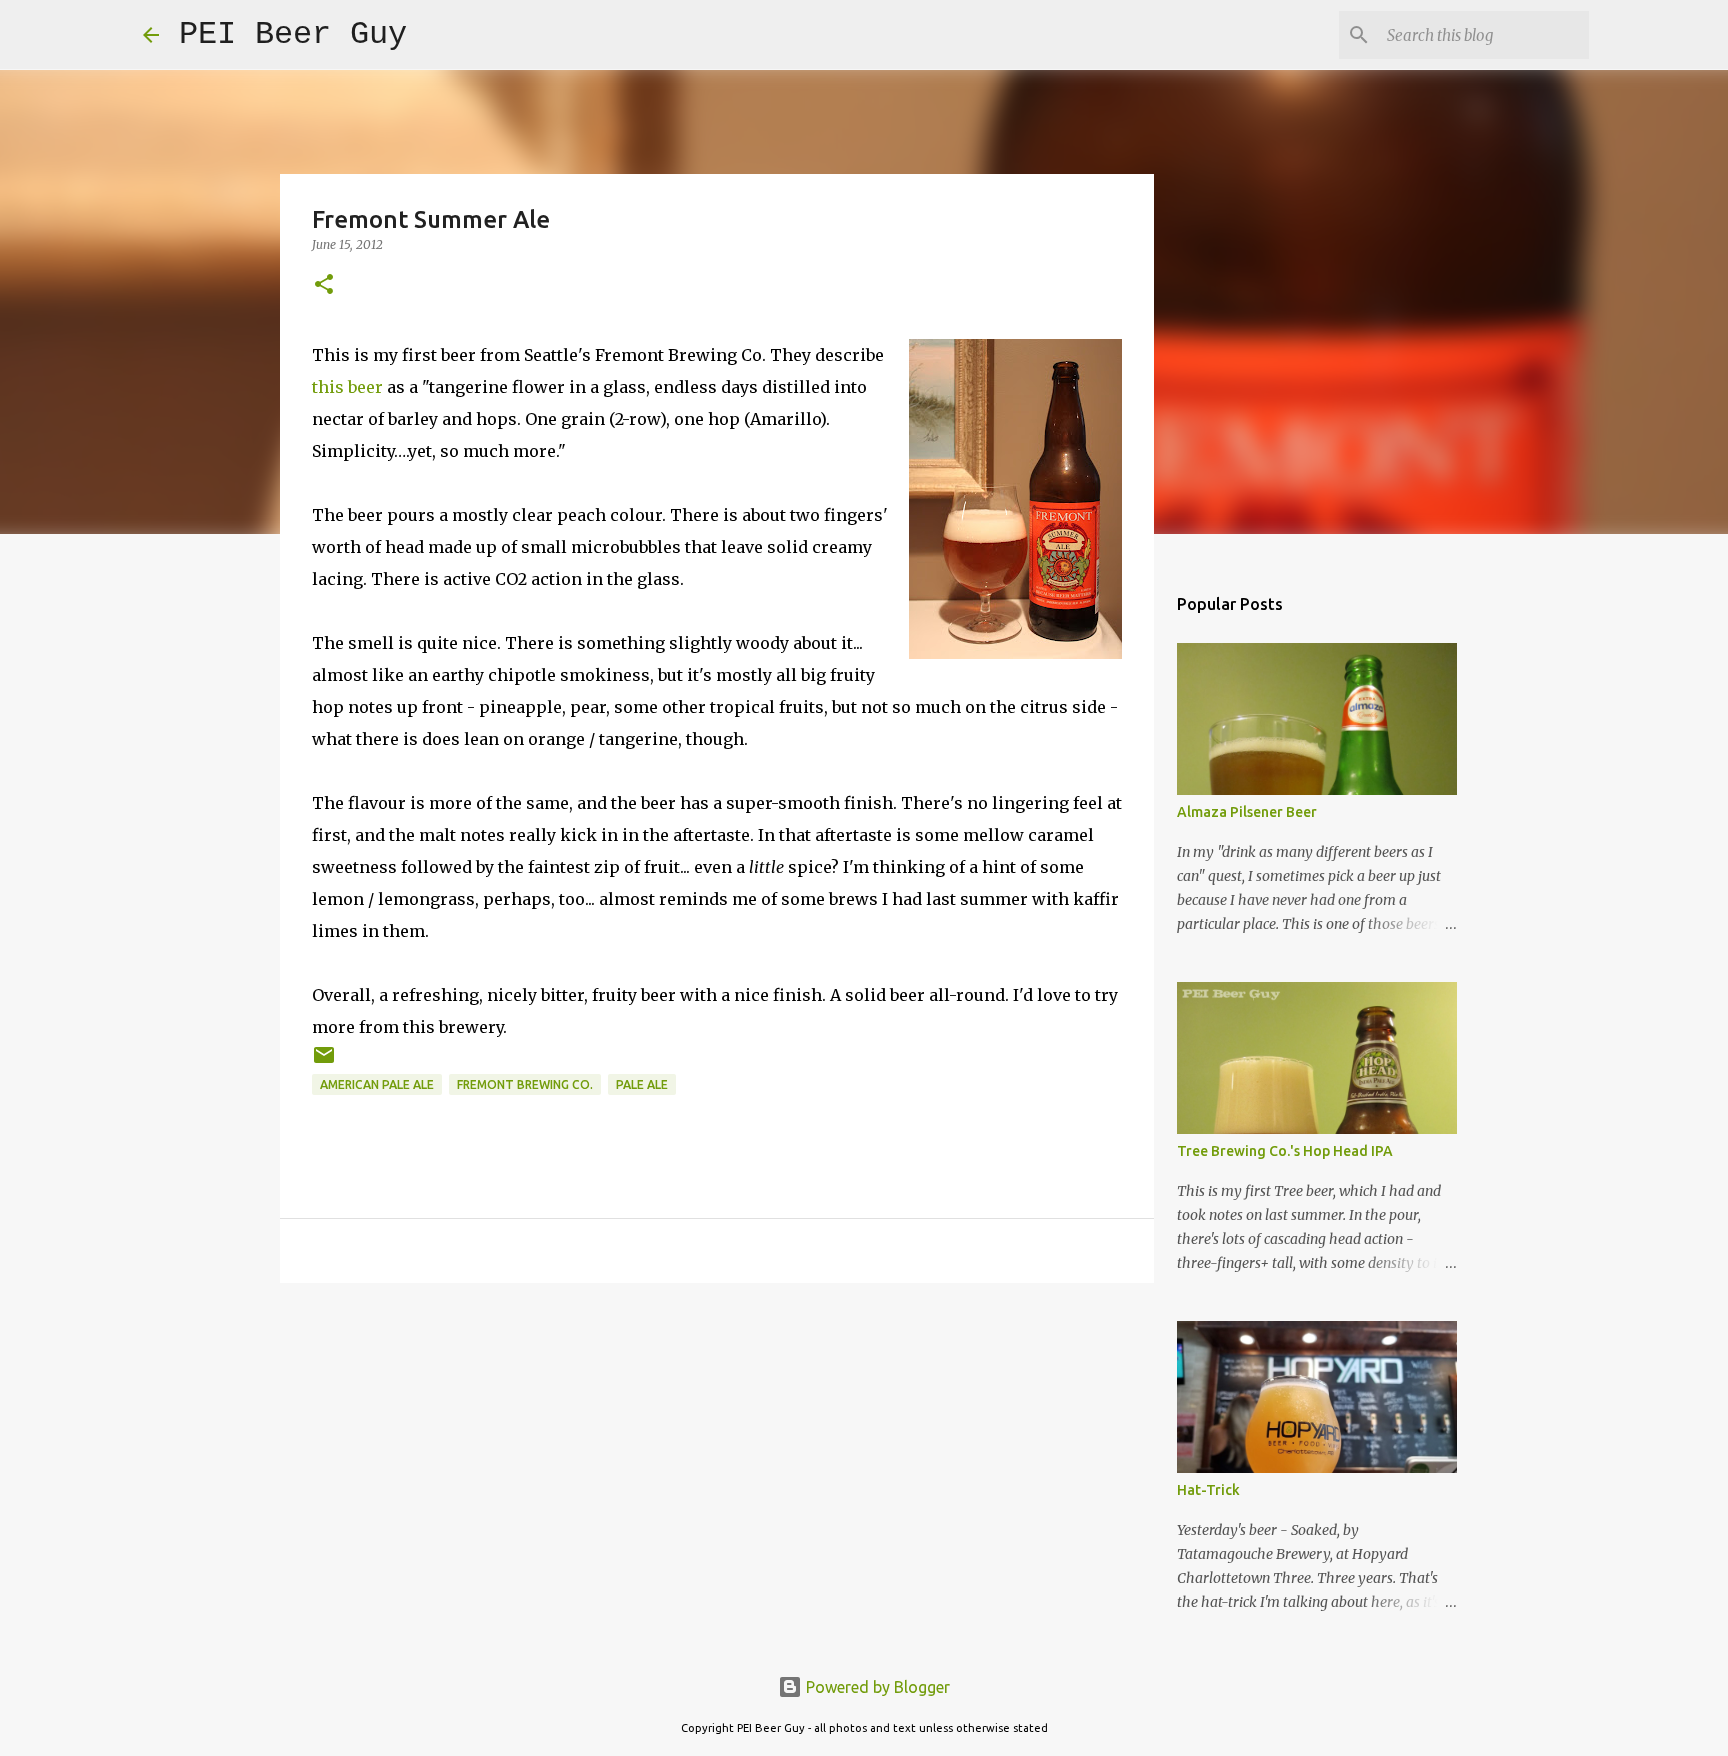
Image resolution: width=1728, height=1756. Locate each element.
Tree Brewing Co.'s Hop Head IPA (1285, 1151)
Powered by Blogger (876, 1687)
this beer (347, 387)
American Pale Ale (377, 1084)
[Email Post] (324, 1062)
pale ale (642, 1084)
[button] (324, 285)
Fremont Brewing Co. (525, 1084)
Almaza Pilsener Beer (1247, 812)
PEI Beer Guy (293, 34)
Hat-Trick (1208, 1490)
